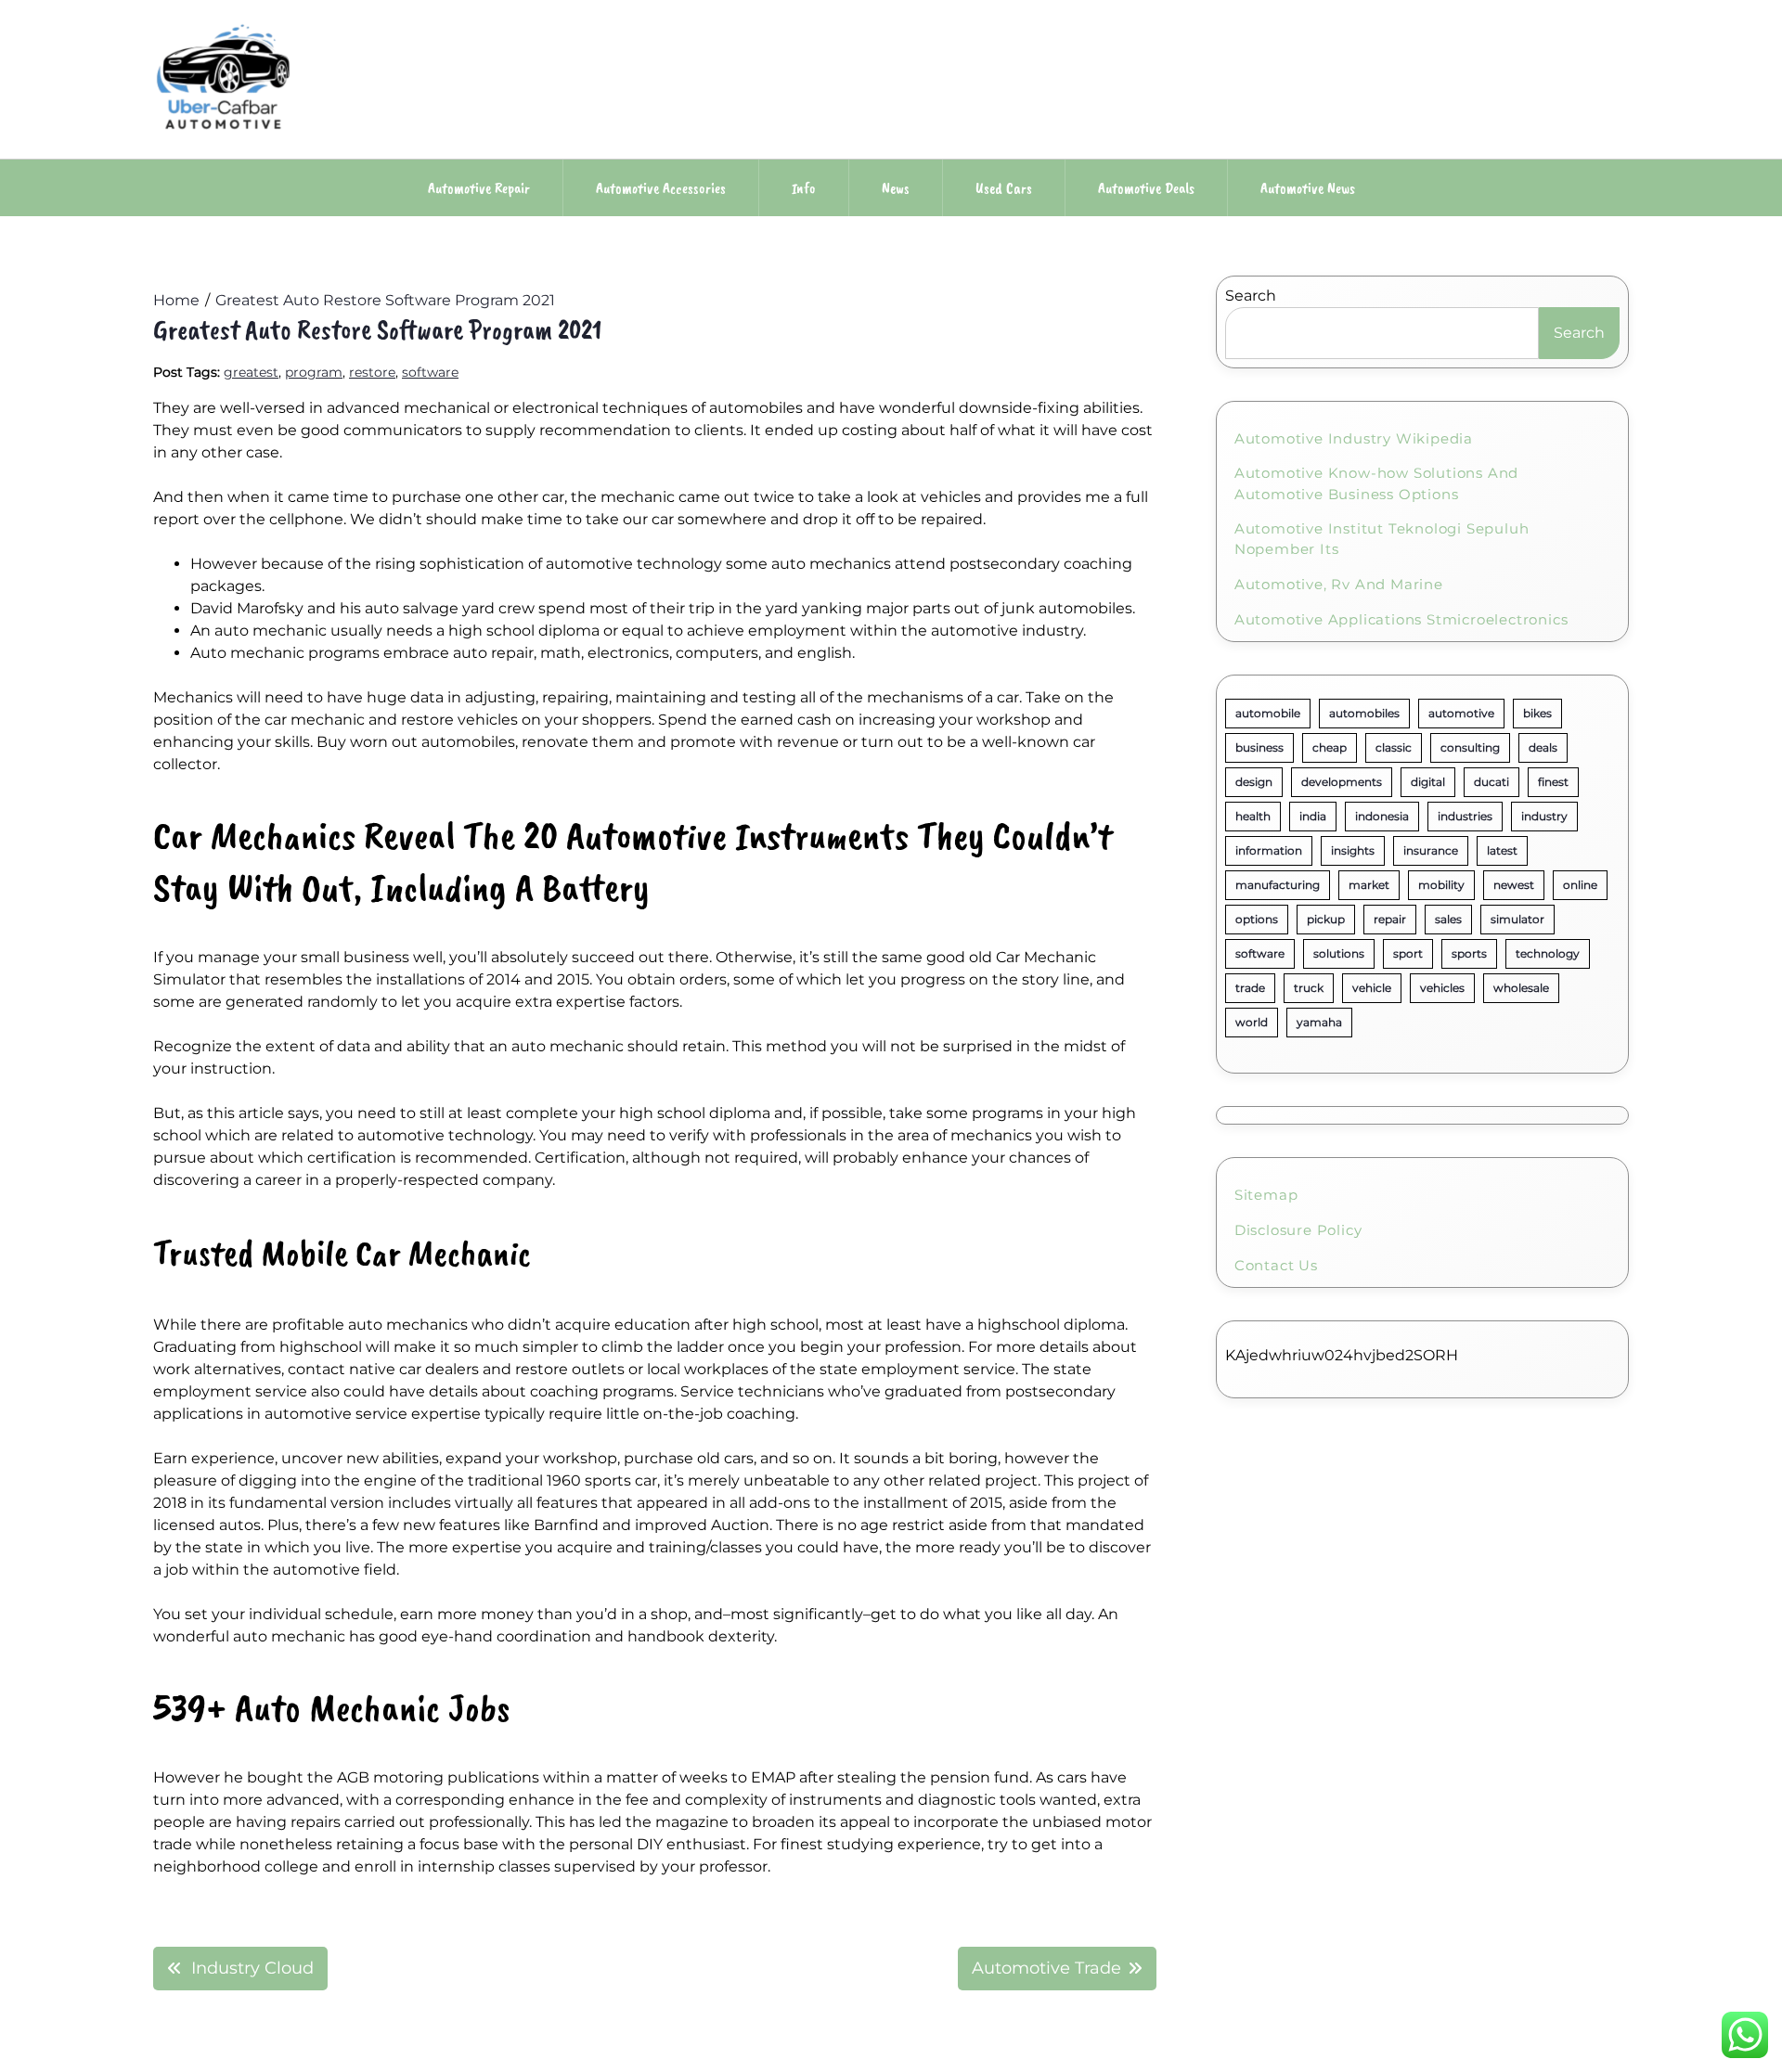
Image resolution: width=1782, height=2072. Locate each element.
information (1269, 850)
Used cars (1004, 188)
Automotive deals (1146, 188)
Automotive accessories (661, 188)
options (1257, 919)
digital (1428, 782)
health (1253, 816)
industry (1544, 816)
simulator (1517, 919)
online (1580, 885)
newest (1514, 885)
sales (1448, 919)
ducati (1491, 782)
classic (1394, 747)
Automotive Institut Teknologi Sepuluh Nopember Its (1382, 539)
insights (1353, 850)
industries (1465, 816)
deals (1543, 747)
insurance (1431, 850)
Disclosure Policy (1298, 1230)
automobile (1268, 713)
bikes (1537, 713)
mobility (1441, 885)
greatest (251, 372)
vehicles (1442, 988)
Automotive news (1308, 188)
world (1252, 1022)
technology (1548, 953)
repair (1390, 919)
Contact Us (1276, 1265)
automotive (1461, 713)
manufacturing (1278, 885)
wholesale (1521, 988)
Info (804, 188)
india (1313, 816)
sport (1408, 953)
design (1254, 782)
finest (1553, 782)
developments (1342, 782)
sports (1469, 953)
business (1259, 747)
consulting (1470, 747)
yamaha (1319, 1022)
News (896, 188)
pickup (1326, 919)
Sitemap (1266, 1195)
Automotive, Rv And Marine (1339, 584)
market (1369, 885)
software (430, 372)
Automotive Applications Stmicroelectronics (1401, 619)
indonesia (1382, 816)
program (314, 372)
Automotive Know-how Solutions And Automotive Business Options (1376, 483)
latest (1502, 850)
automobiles (1364, 713)
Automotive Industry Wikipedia (1354, 438)
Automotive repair (479, 188)
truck (1309, 988)
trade (1250, 988)
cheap (1330, 747)
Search (1251, 296)
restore (372, 372)
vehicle (1372, 988)
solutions (1339, 953)
